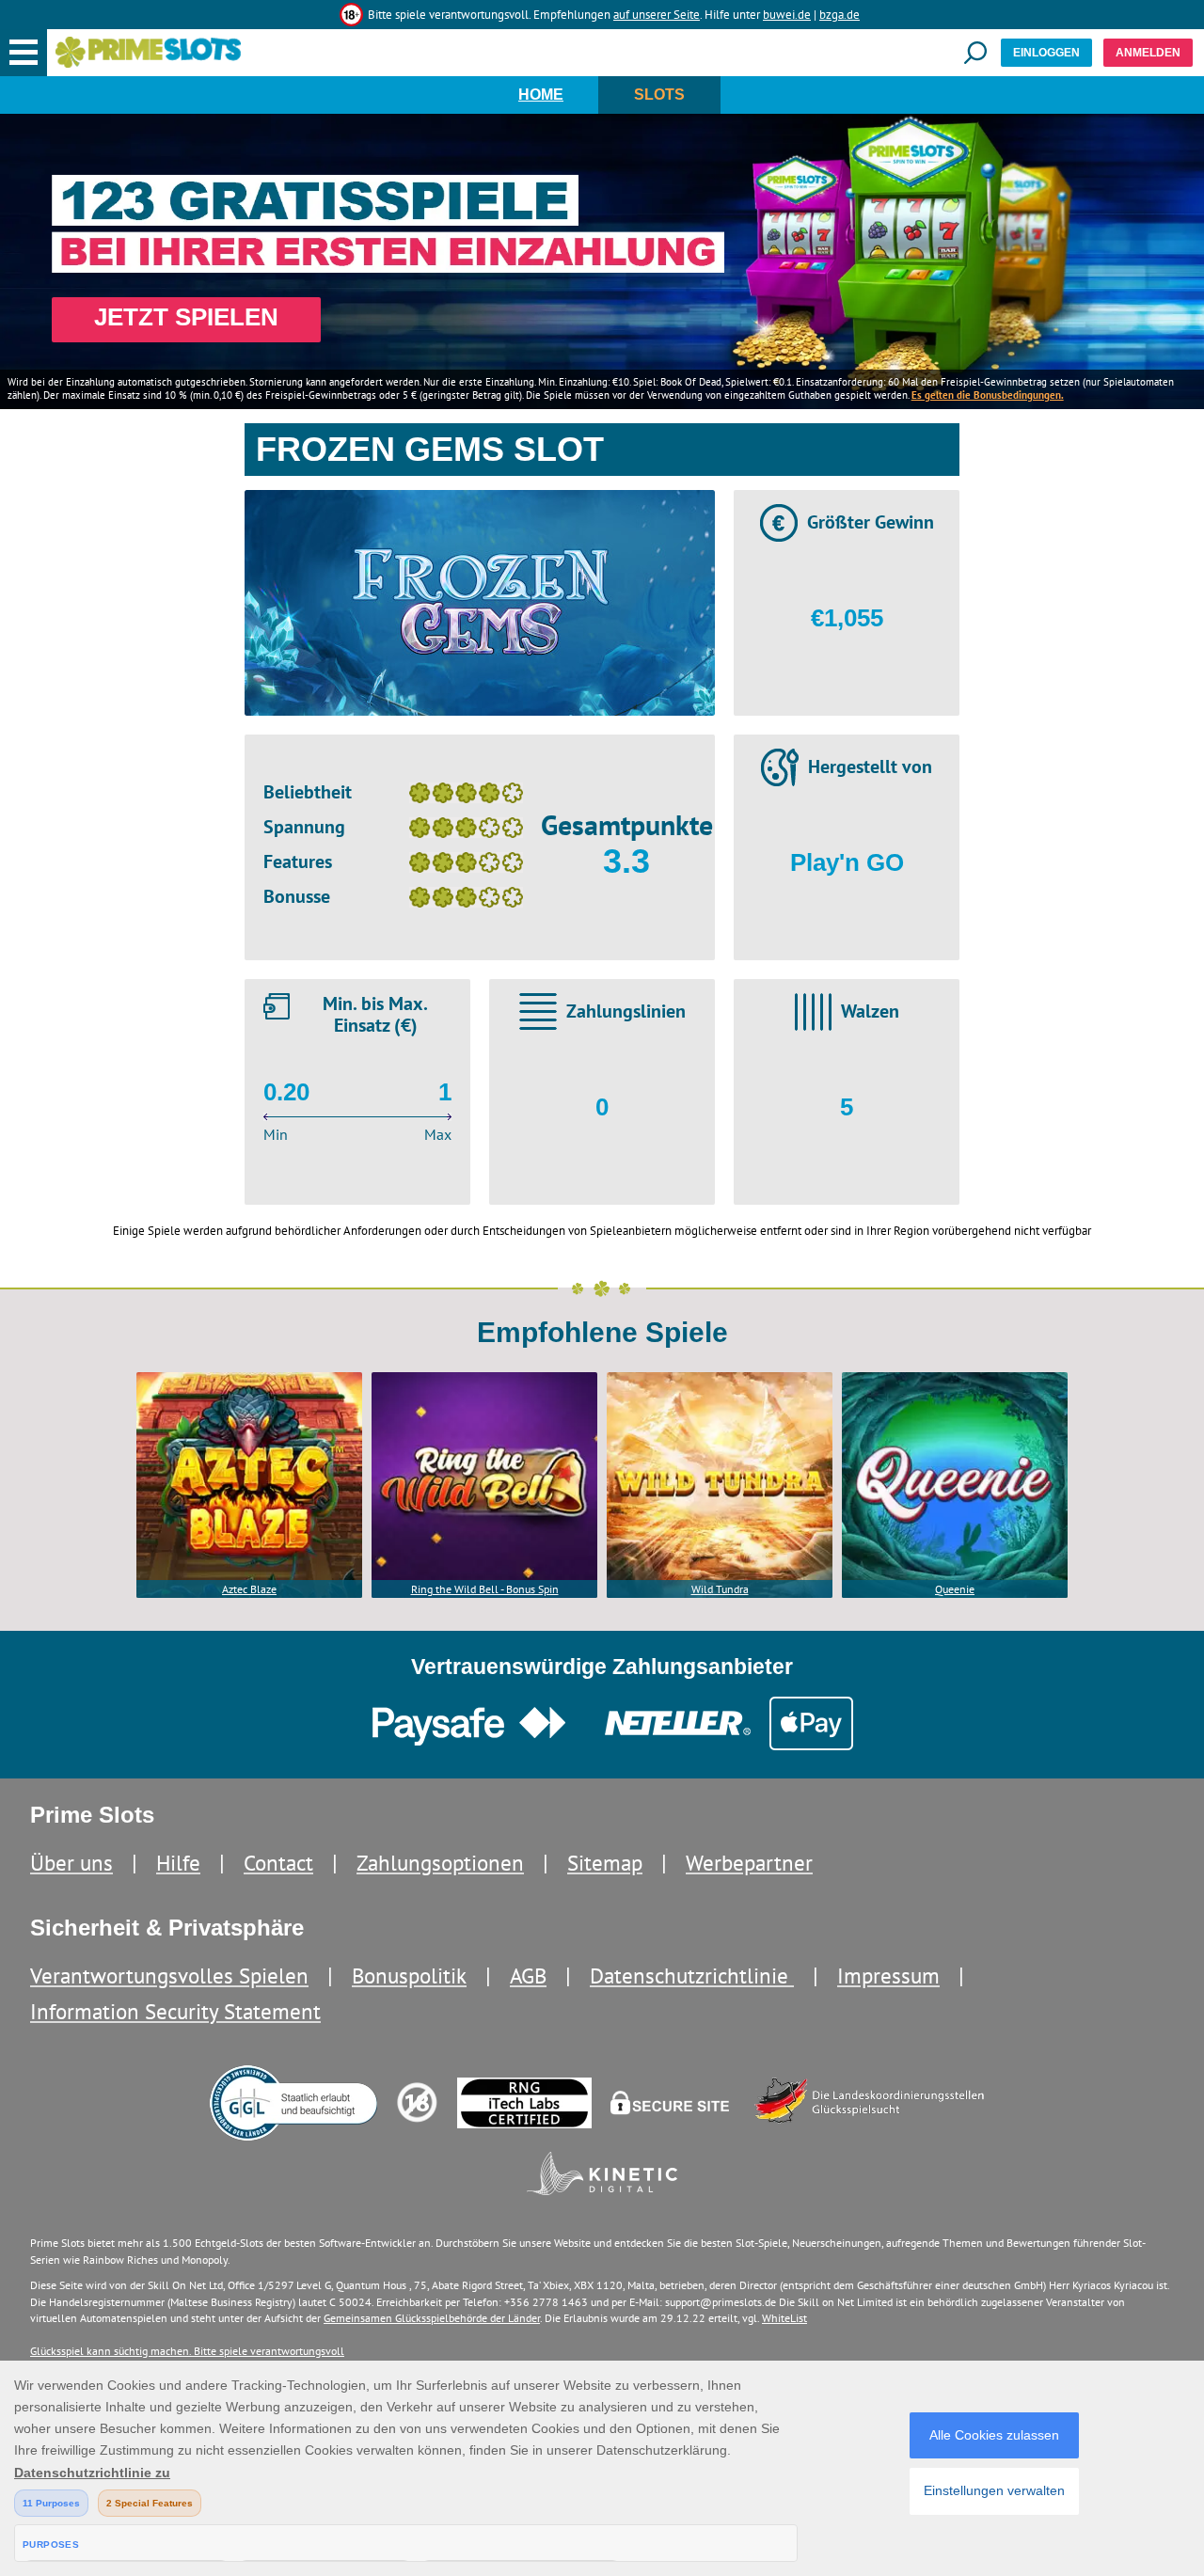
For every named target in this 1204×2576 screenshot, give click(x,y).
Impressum (888, 1975)
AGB (528, 1975)
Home (541, 95)
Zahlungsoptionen (440, 1863)
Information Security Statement (175, 2011)
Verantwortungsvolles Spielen (169, 1975)
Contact (278, 1863)
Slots (659, 95)
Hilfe (178, 1863)
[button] (24, 53)
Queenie (955, 1589)
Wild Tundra (720, 1589)
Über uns (71, 1863)
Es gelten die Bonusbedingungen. (988, 395)
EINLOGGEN (1046, 53)
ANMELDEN (1148, 53)
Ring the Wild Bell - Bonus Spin (485, 1589)
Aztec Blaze (249, 1589)
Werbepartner (749, 1863)
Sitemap (605, 1863)
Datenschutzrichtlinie (692, 1975)
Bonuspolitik (409, 1975)
